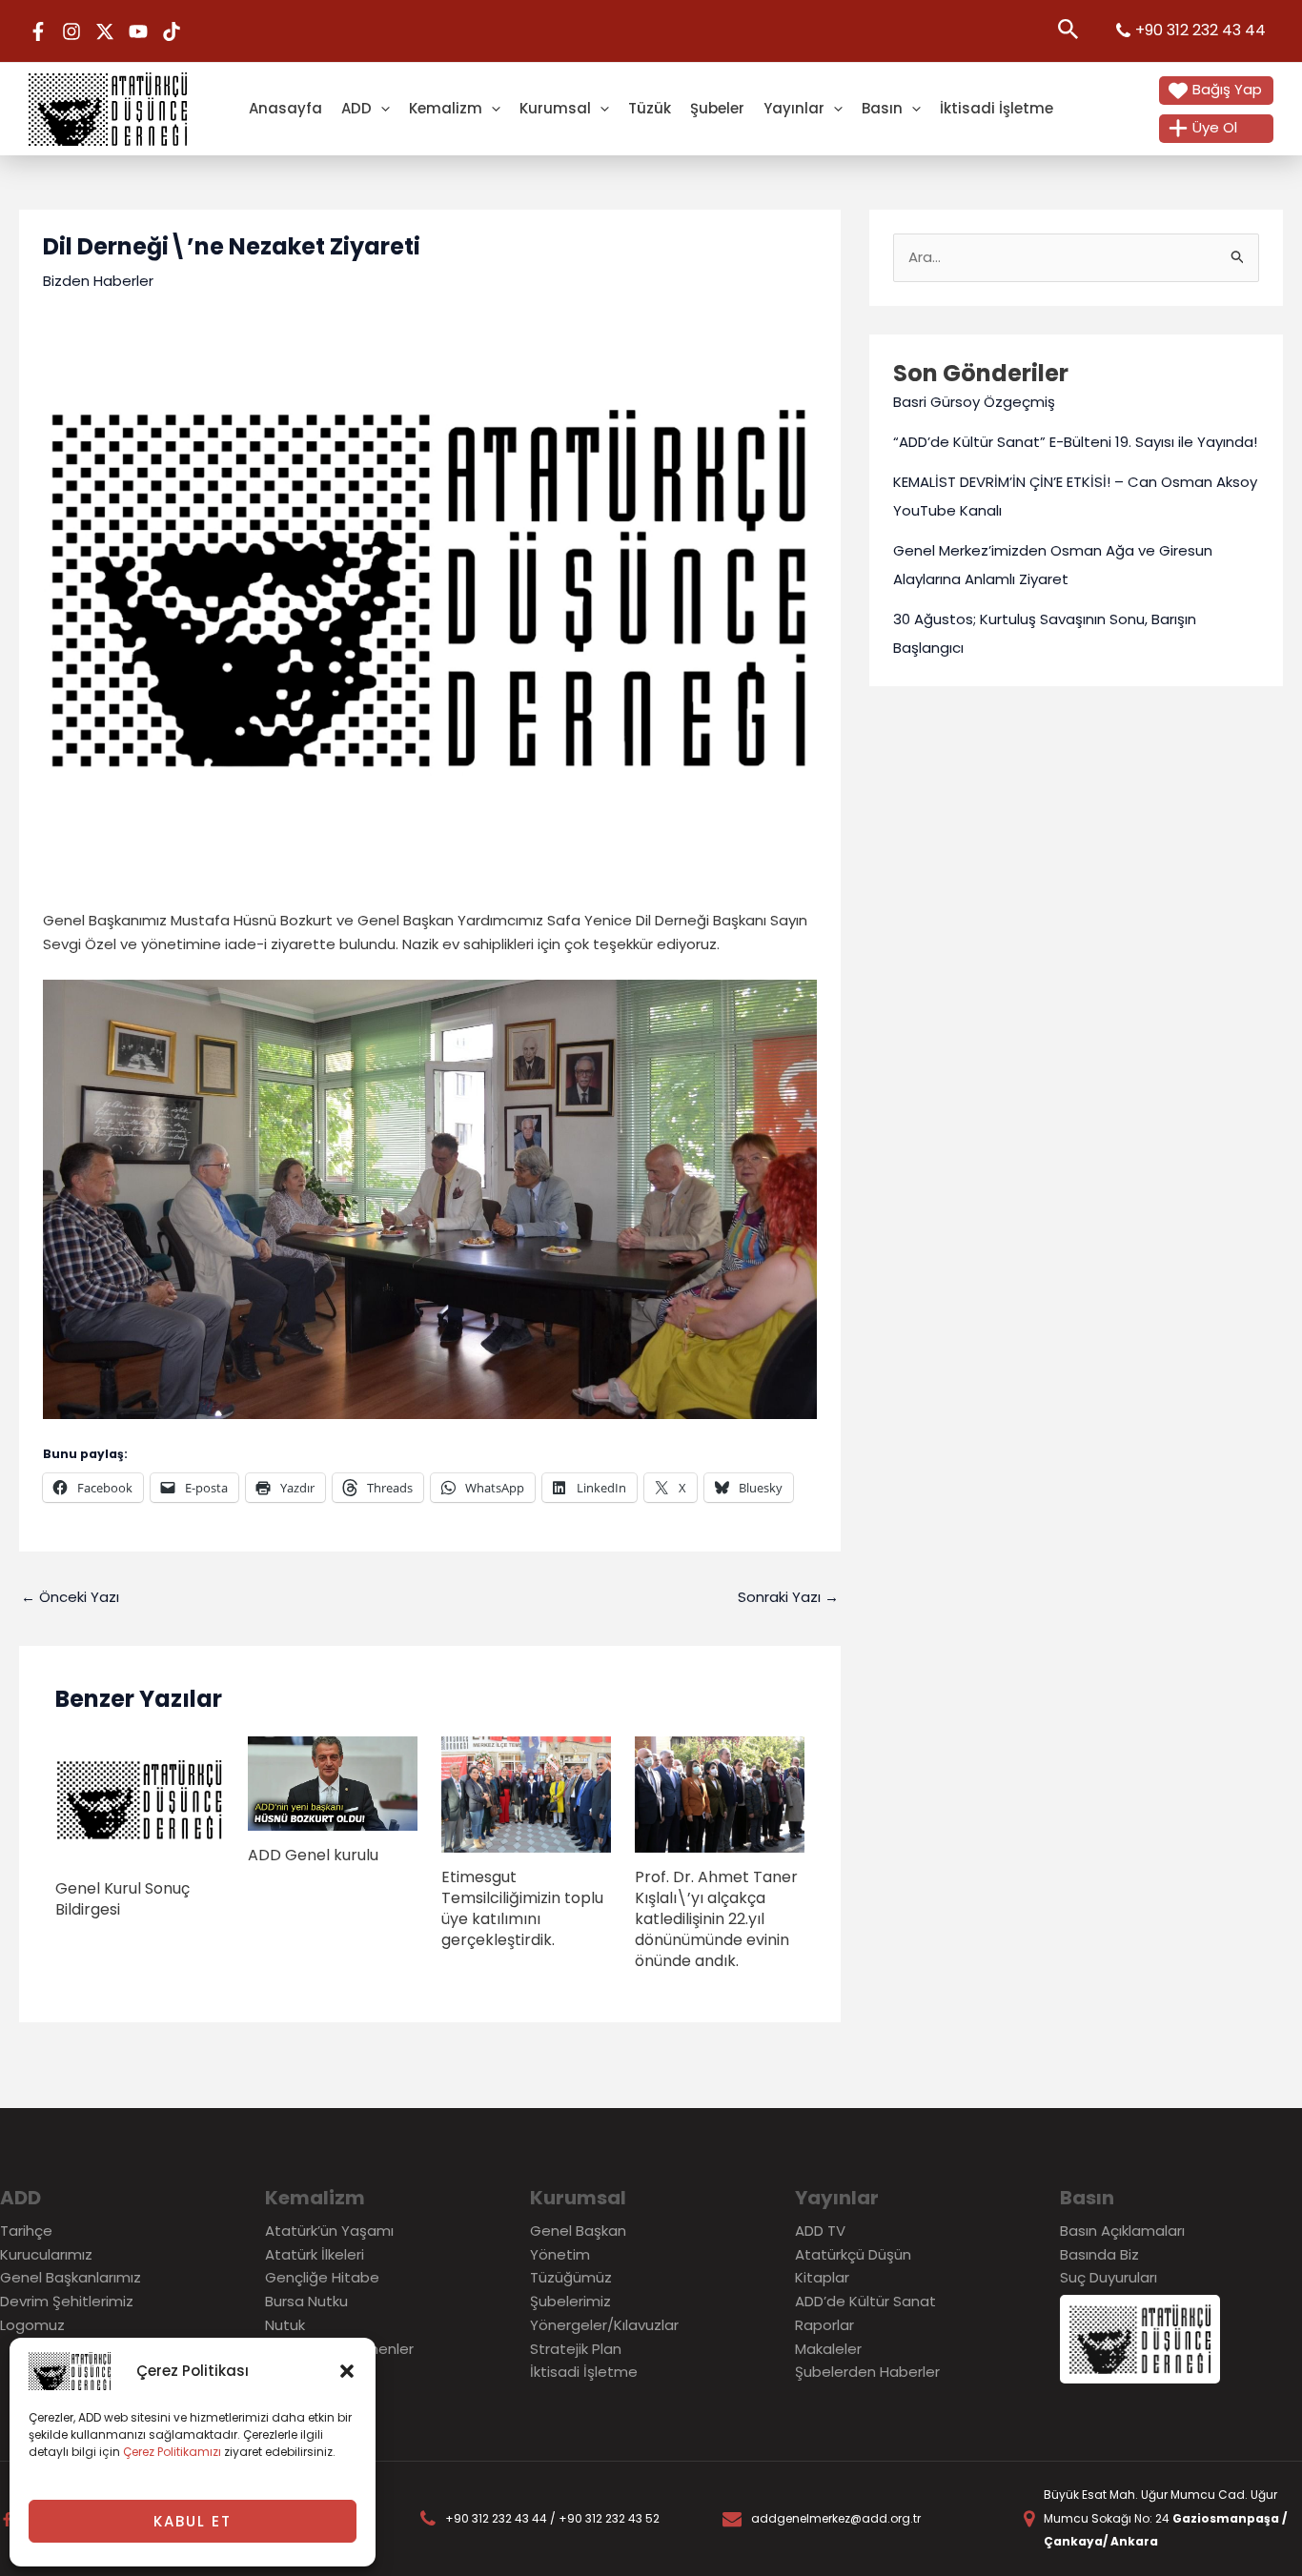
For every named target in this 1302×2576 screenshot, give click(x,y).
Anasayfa (285, 108)
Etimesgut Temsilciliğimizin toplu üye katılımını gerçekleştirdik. (522, 1908)
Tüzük (650, 108)
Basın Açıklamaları (1122, 2231)
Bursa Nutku (306, 2301)
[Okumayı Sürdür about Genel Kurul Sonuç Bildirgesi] (140, 1799)
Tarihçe (26, 2231)
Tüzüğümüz (571, 2277)
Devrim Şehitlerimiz (67, 2301)
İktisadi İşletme (997, 108)
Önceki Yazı (70, 1597)
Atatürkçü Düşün (853, 2254)
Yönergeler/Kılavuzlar (604, 2325)
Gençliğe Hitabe (322, 2277)
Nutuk (285, 2325)
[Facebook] (38, 31)
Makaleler (828, 2349)
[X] (105, 31)
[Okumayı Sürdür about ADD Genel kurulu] (333, 1783)
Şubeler (717, 108)
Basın (882, 108)
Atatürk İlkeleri (315, 2254)
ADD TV (820, 2231)
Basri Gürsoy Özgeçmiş (974, 402)
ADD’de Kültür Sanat (865, 2301)
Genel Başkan (578, 2231)
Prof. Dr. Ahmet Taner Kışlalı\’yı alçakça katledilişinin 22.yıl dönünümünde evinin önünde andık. (716, 1919)
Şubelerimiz (570, 2301)
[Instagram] (71, 31)
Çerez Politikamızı (172, 2452)
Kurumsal (555, 108)
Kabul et (193, 2521)
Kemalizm (446, 108)
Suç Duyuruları (1109, 2277)
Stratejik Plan (576, 2349)
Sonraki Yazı (788, 1597)
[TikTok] (172, 31)
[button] (347, 2371)
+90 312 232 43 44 (1200, 30)
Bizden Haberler (98, 281)
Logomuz (32, 2325)
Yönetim (560, 2254)
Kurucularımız (46, 2254)
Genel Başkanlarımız (71, 2277)
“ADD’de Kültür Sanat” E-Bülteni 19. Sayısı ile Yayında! (1075, 442)
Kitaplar (822, 2277)
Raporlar (824, 2325)
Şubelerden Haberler (867, 2372)
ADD (356, 108)
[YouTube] (138, 31)
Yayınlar (794, 108)
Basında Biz (1099, 2254)
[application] (381, 108)
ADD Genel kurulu (313, 1855)
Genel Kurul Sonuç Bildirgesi (122, 1899)
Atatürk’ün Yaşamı (329, 2231)
